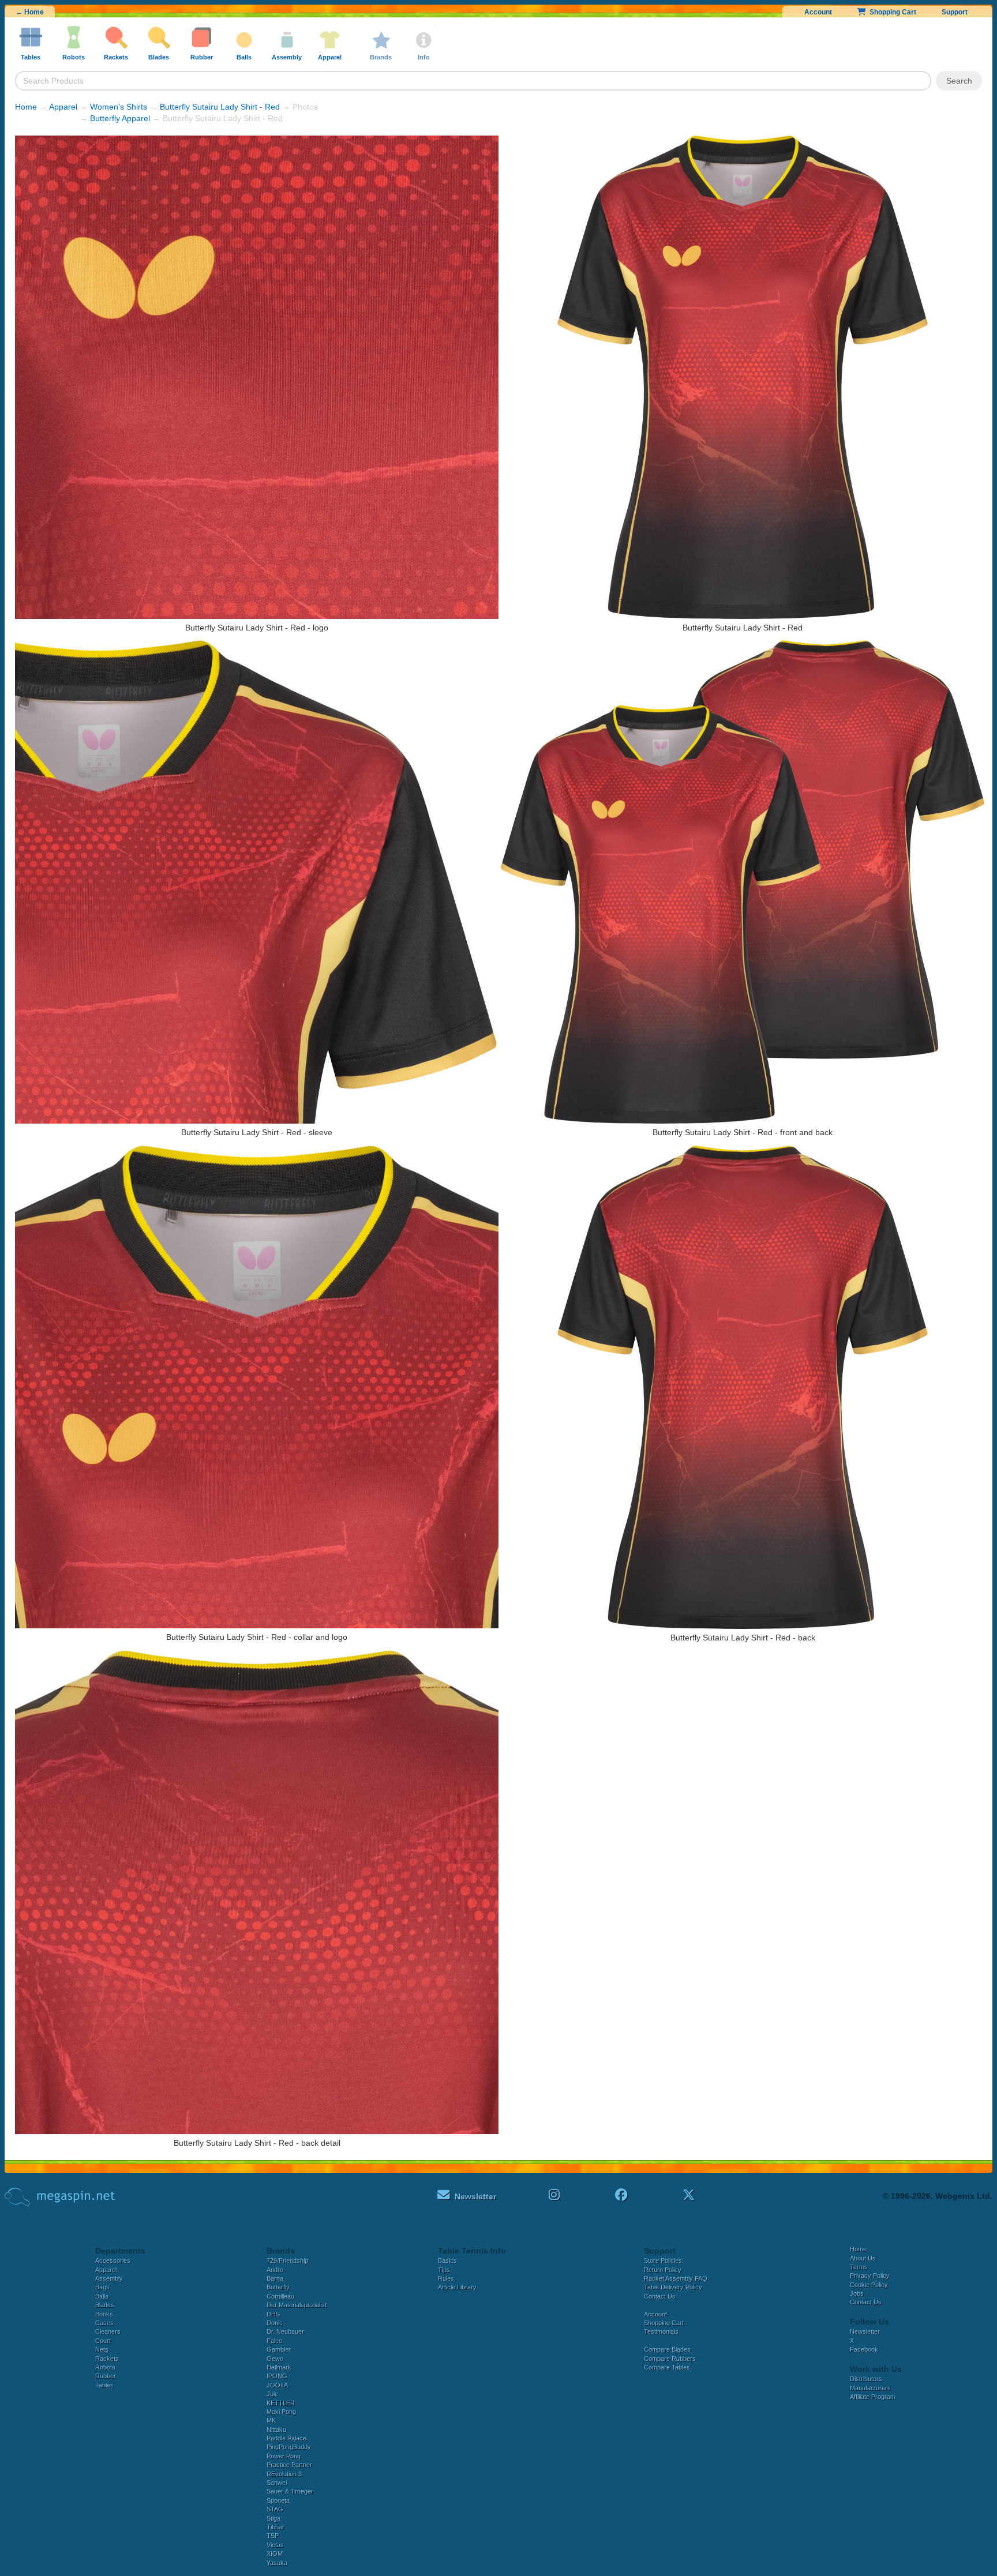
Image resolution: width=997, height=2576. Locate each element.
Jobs (857, 2293)
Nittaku (276, 2429)
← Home (30, 12)
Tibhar (276, 2527)
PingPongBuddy (289, 2447)
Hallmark (279, 2367)
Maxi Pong (281, 2412)
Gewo (275, 2359)
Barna (275, 2278)
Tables (104, 2385)
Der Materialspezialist (297, 2305)
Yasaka (277, 2563)
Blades (105, 2305)
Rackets (107, 2359)
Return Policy (663, 2270)
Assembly (109, 2278)
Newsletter (865, 2331)
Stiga (273, 2518)
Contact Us (660, 2296)
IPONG (277, 2376)
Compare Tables (667, 2367)
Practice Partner (289, 2465)
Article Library (457, 2287)
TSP (273, 2536)
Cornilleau (280, 2296)
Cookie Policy (869, 2285)
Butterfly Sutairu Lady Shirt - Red (220, 107)
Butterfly (278, 2287)
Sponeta (278, 2500)
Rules (446, 2278)
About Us (863, 2258)
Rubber (106, 2376)
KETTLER (281, 2403)
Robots (105, 2367)
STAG (275, 2509)
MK (271, 2420)
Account (818, 12)
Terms (859, 2267)
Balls (102, 2296)
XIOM (275, 2554)
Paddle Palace (286, 2438)
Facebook (864, 2349)
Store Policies (663, 2260)
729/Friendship (287, 2260)
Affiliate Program (873, 2397)
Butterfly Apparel (120, 118)
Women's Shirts (119, 107)
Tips (444, 2270)
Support (955, 12)
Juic (272, 2394)
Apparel (63, 107)
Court (103, 2341)
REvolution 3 (284, 2474)
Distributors (866, 2379)
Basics (447, 2260)
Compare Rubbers (670, 2359)
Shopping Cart (891, 12)
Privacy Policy (870, 2275)
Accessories (113, 2260)
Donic (275, 2323)
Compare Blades (667, 2349)
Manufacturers (870, 2388)
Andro (275, 2270)
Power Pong (284, 2456)
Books (104, 2314)
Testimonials (661, 2331)
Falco (274, 2341)
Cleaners (108, 2331)
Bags (102, 2287)
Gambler (279, 2349)
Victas (275, 2545)
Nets (102, 2349)
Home (26, 107)
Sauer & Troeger (290, 2491)
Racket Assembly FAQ (676, 2278)
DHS (273, 2314)
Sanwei (277, 2483)
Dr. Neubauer (285, 2331)
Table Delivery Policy (673, 2287)
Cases (104, 2323)
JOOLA (277, 2385)
